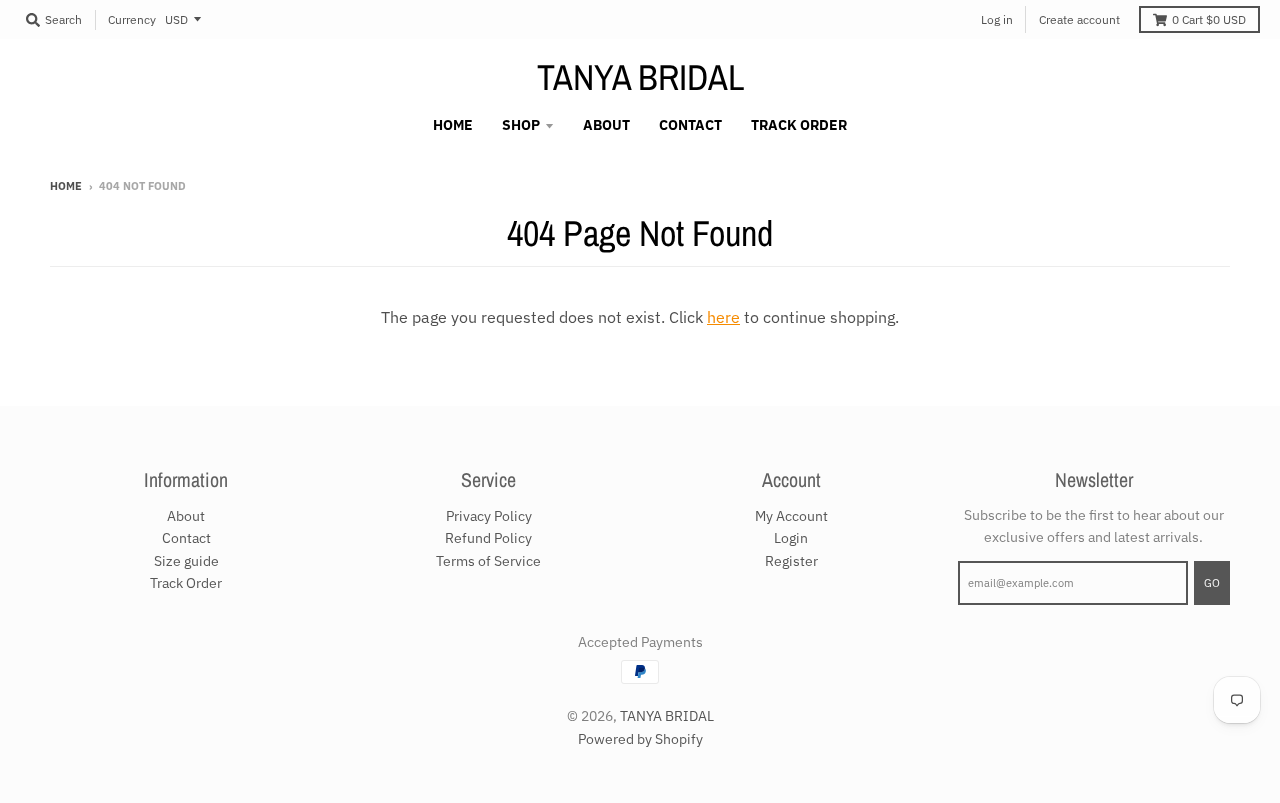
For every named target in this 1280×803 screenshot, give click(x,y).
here (723, 317)
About (186, 516)
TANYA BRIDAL (640, 77)
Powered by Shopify (640, 739)
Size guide (186, 561)
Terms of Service (488, 561)
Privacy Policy (489, 516)
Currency (132, 19)
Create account (1079, 19)
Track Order (186, 583)
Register (791, 561)
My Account (791, 516)
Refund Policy (488, 538)
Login (791, 538)
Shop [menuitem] (521, 125)
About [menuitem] (606, 125)
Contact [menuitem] (690, 125)
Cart (1209, 19)
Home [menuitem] (453, 125)
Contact (186, 538)
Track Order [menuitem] (799, 125)
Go (1212, 583)
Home (66, 186)
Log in (997, 19)
